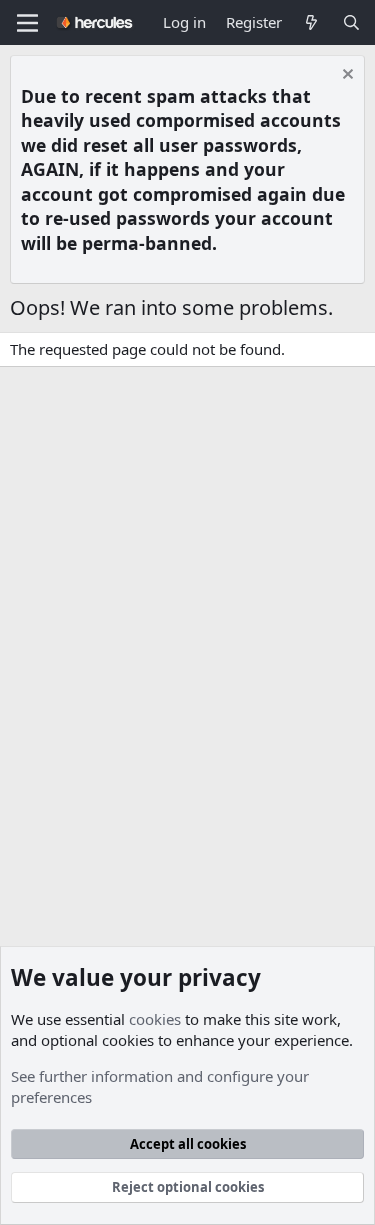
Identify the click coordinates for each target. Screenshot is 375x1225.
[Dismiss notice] (345, 76)
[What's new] (311, 22)
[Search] (351, 22)
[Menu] (27, 23)
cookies (155, 1019)
